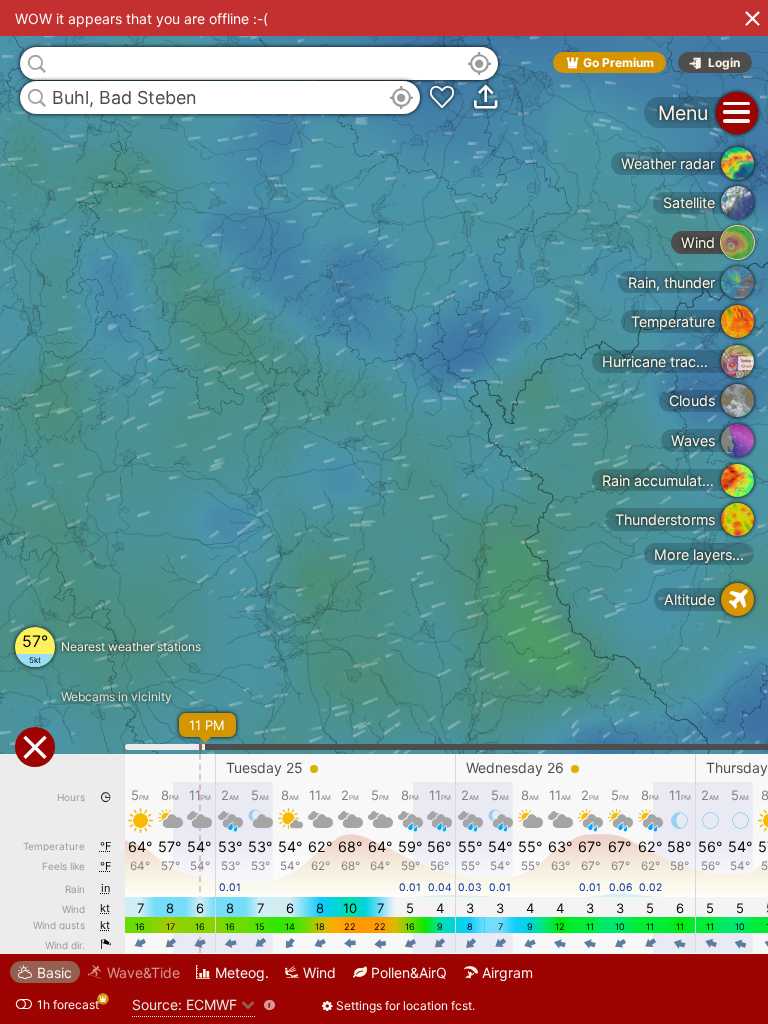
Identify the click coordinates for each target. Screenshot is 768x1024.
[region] (384, 512)
